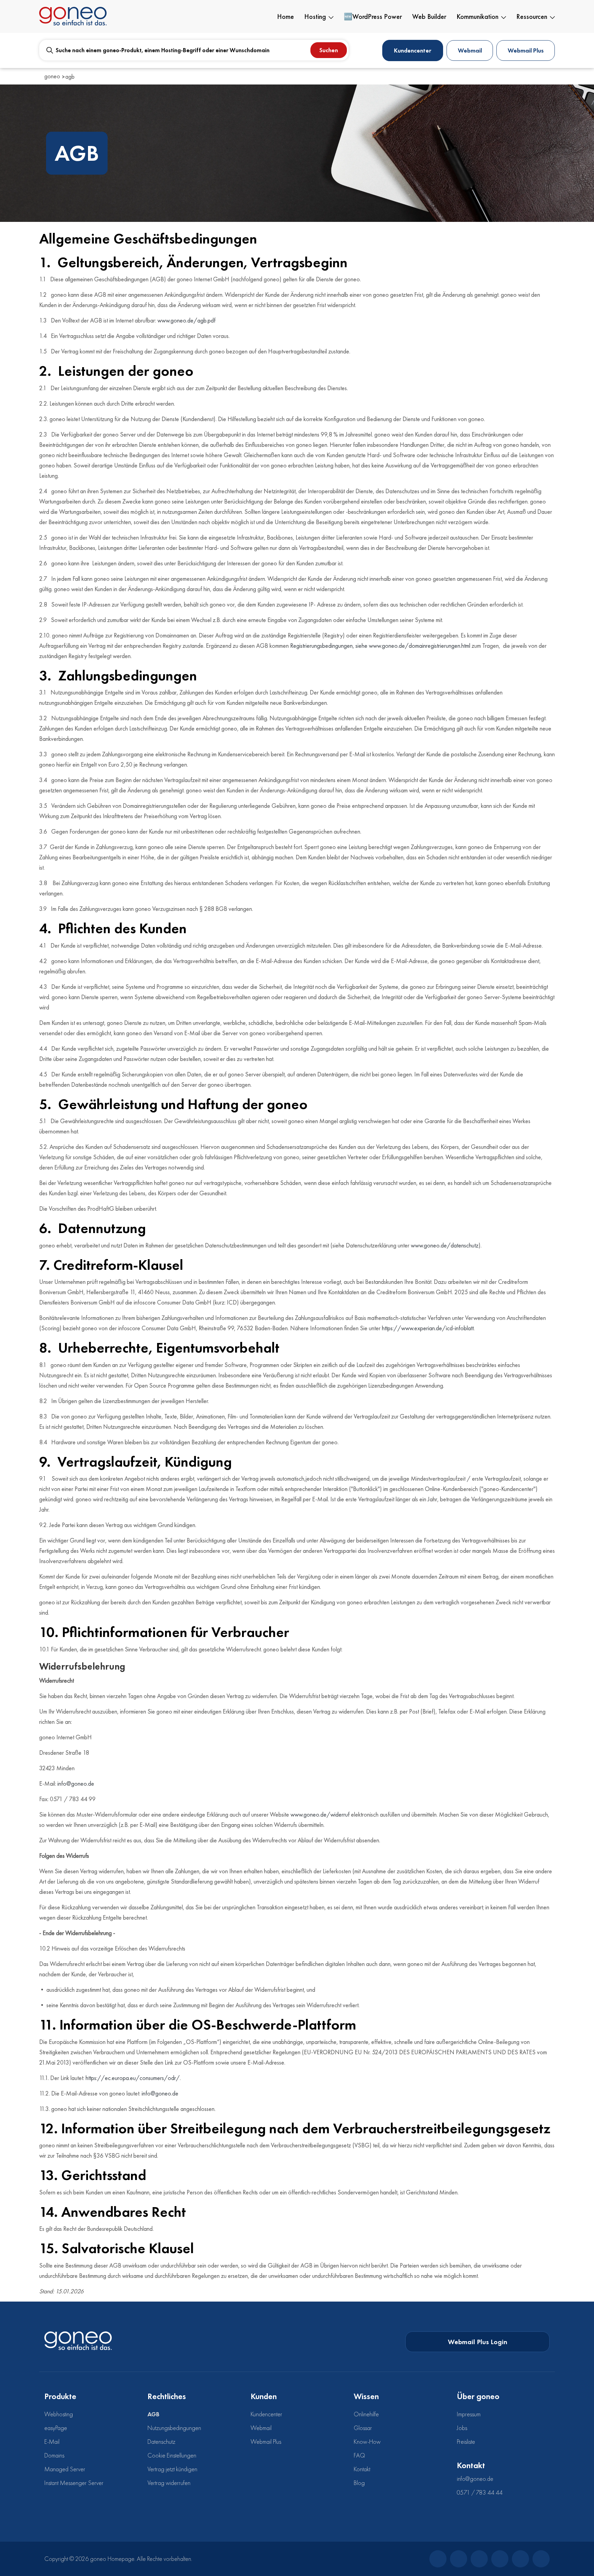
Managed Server (65, 2469)
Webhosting (59, 2414)
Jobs (462, 2428)
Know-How (367, 2442)
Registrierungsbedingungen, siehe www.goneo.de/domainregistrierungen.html (380, 646)
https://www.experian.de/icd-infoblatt (428, 1328)
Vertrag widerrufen (169, 2483)
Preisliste (466, 2442)
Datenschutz (161, 2442)
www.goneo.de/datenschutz (445, 1245)
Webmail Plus (526, 50)
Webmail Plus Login (478, 2342)
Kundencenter (413, 50)
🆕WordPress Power (373, 16)
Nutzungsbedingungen (174, 2428)
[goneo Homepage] (78, 2340)
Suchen (329, 50)
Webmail (470, 50)
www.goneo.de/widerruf (320, 1814)
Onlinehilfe (366, 2414)
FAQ (359, 2455)
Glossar (363, 2428)
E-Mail (52, 2442)
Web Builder (429, 16)
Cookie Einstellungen (172, 2455)
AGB (153, 2414)
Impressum (469, 2414)
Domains (54, 2455)
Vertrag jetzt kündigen (172, 2469)
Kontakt (362, 2469)
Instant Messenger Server (74, 2483)
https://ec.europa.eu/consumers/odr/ (133, 2078)
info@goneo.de (76, 1783)
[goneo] (73, 16)
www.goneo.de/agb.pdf (186, 320)
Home (285, 16)
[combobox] (194, 50)
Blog (359, 2483)
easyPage (56, 2428)
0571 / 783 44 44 (480, 2492)
